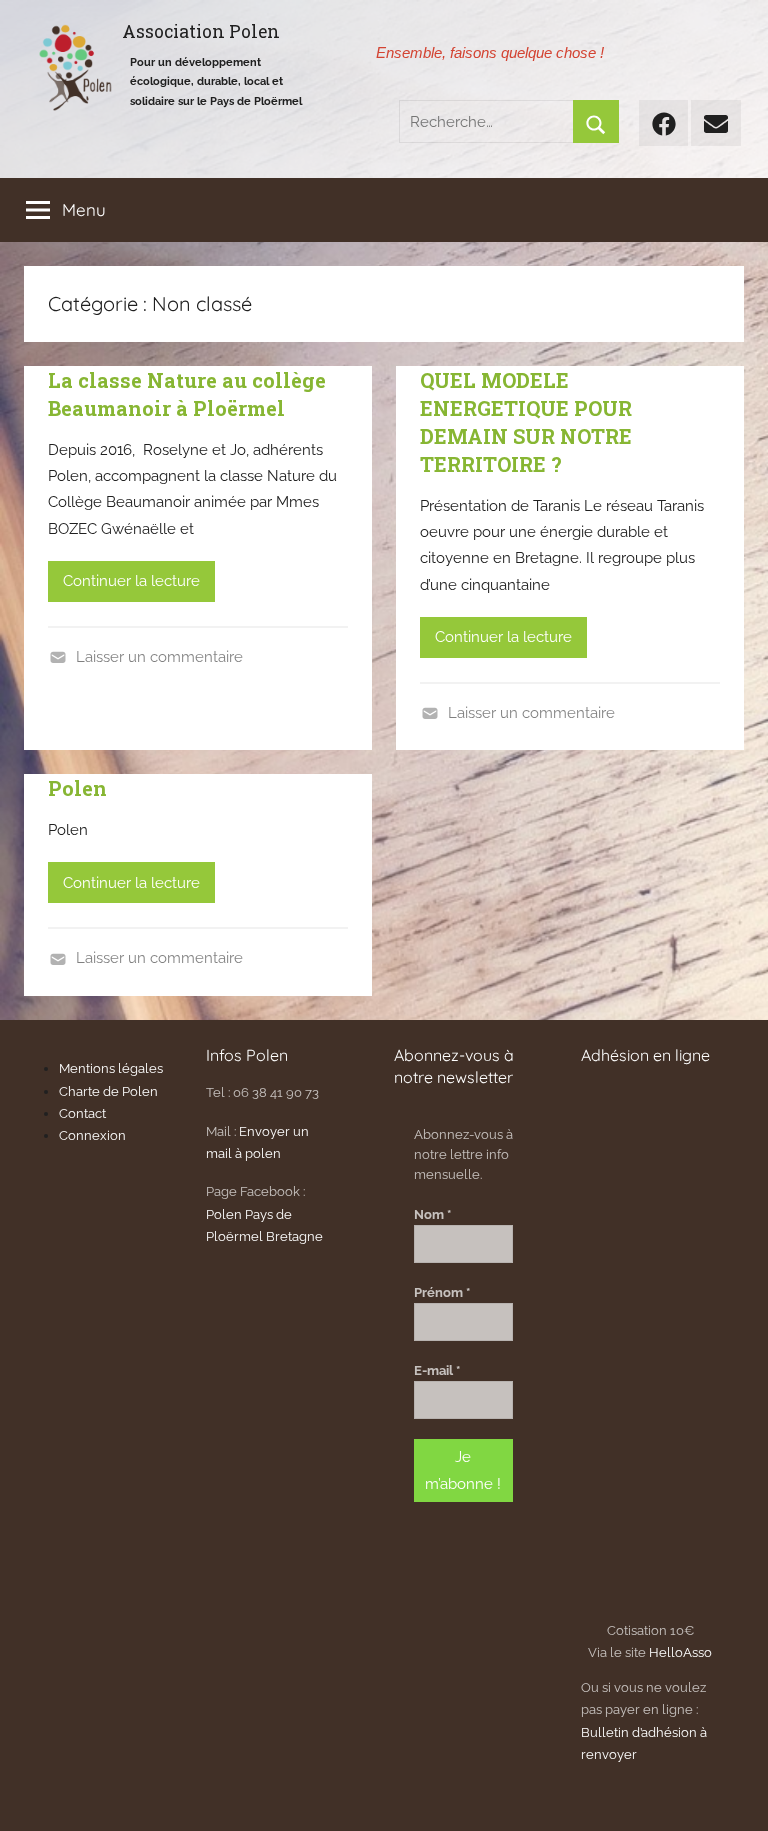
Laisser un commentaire (159, 657)
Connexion (92, 1135)
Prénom (442, 1292)
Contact (82, 1113)
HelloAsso (680, 1652)
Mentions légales (111, 1068)
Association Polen (201, 31)
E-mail (437, 1370)
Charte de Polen (108, 1091)
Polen (77, 788)
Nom (432, 1214)
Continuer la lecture (131, 581)
